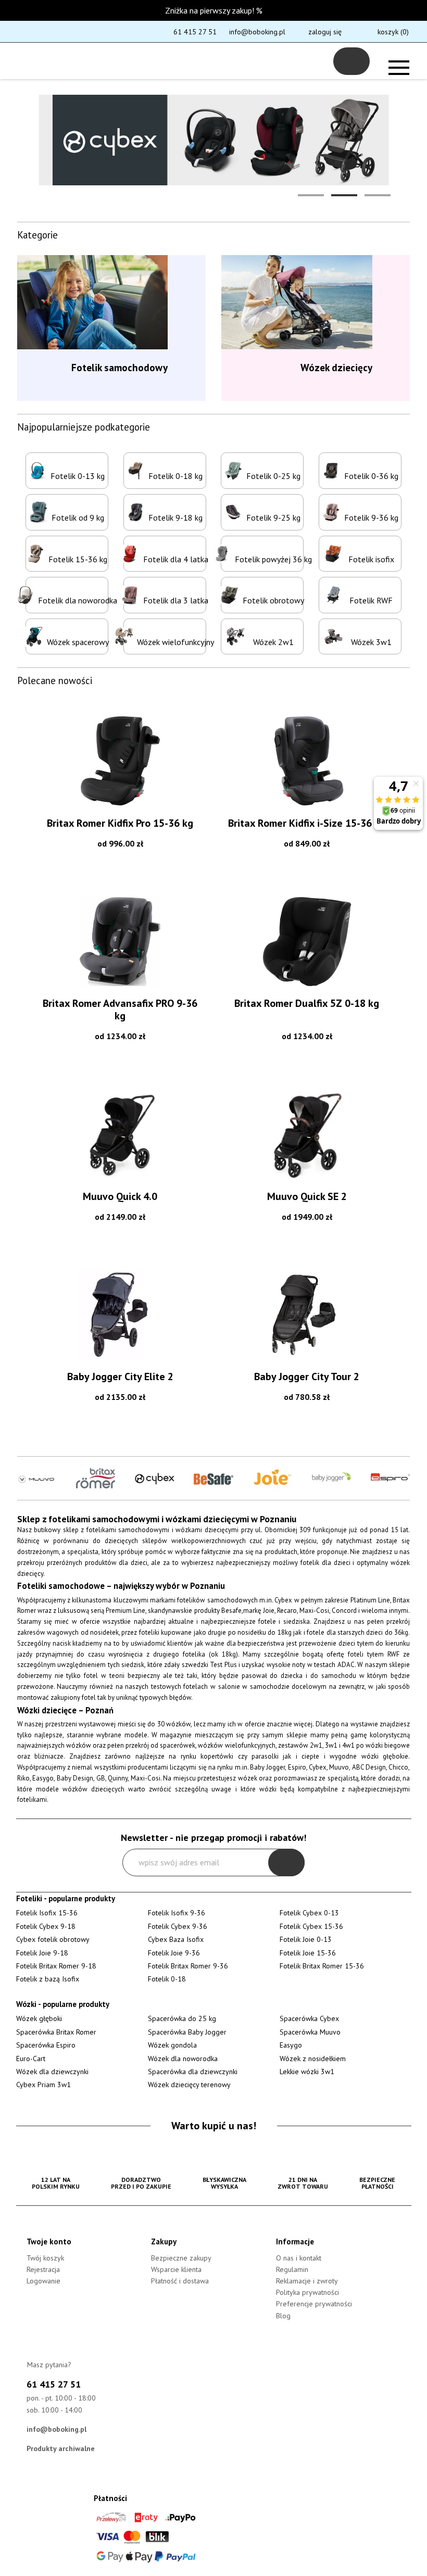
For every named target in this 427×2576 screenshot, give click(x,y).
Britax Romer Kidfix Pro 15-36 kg (120, 823)
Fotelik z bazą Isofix (48, 1979)
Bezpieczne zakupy (181, 2258)
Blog (283, 2316)
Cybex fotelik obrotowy (53, 1939)
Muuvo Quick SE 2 (307, 1196)
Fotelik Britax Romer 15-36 (322, 1966)
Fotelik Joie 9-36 (174, 1953)
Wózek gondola (172, 2045)
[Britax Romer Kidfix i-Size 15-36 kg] (307, 761)
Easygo (291, 2045)
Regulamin (292, 2269)
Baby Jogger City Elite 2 (120, 1377)
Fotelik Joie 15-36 (308, 1953)
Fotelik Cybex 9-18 (46, 1926)
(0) (393, 32)
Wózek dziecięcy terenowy (189, 2085)
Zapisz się (286, 1862)
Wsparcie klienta (176, 2269)
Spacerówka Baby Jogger (187, 2032)
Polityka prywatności (307, 2292)
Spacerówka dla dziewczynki (193, 2072)
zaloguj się (325, 32)
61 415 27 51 (195, 32)
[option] (214, 140)
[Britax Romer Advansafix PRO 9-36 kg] (120, 941)
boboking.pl (56, 61)
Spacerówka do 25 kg (182, 2018)
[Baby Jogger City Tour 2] (307, 1315)
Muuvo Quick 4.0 (120, 1196)
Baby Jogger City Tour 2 (307, 1377)
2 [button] (344, 195)
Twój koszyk (45, 2258)
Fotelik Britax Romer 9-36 (188, 1966)
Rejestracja (43, 2269)
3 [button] (378, 195)
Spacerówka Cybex (309, 2018)
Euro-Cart (31, 2059)
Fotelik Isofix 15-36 (47, 1913)
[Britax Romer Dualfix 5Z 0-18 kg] (307, 941)
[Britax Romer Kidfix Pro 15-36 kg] (120, 761)
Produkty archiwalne (61, 2448)
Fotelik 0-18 (167, 1979)
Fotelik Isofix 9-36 (177, 1913)
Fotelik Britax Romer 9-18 (56, 1966)
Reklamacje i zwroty (307, 2281)
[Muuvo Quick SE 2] (307, 1134)
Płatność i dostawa (180, 2281)
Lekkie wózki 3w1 (307, 2072)
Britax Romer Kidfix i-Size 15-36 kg (307, 823)
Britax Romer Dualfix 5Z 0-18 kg (307, 1003)
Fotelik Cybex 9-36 (178, 1926)
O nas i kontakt (299, 2258)
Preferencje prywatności (314, 2304)
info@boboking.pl (257, 32)
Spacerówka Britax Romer (56, 2032)
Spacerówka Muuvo (310, 2032)
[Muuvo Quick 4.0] (120, 1134)
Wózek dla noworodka (183, 2059)
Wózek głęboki (39, 2018)
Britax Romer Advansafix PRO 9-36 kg (120, 1009)
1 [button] (311, 195)
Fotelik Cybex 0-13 (309, 1913)
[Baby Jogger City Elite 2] (120, 1315)
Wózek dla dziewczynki (52, 2072)
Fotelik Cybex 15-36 (311, 1926)
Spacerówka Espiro (46, 2045)
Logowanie (43, 2281)
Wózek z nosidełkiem (313, 2059)
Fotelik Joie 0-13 (306, 1939)
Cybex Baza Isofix (176, 1939)
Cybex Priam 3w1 (43, 2085)
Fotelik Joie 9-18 (42, 1953)
